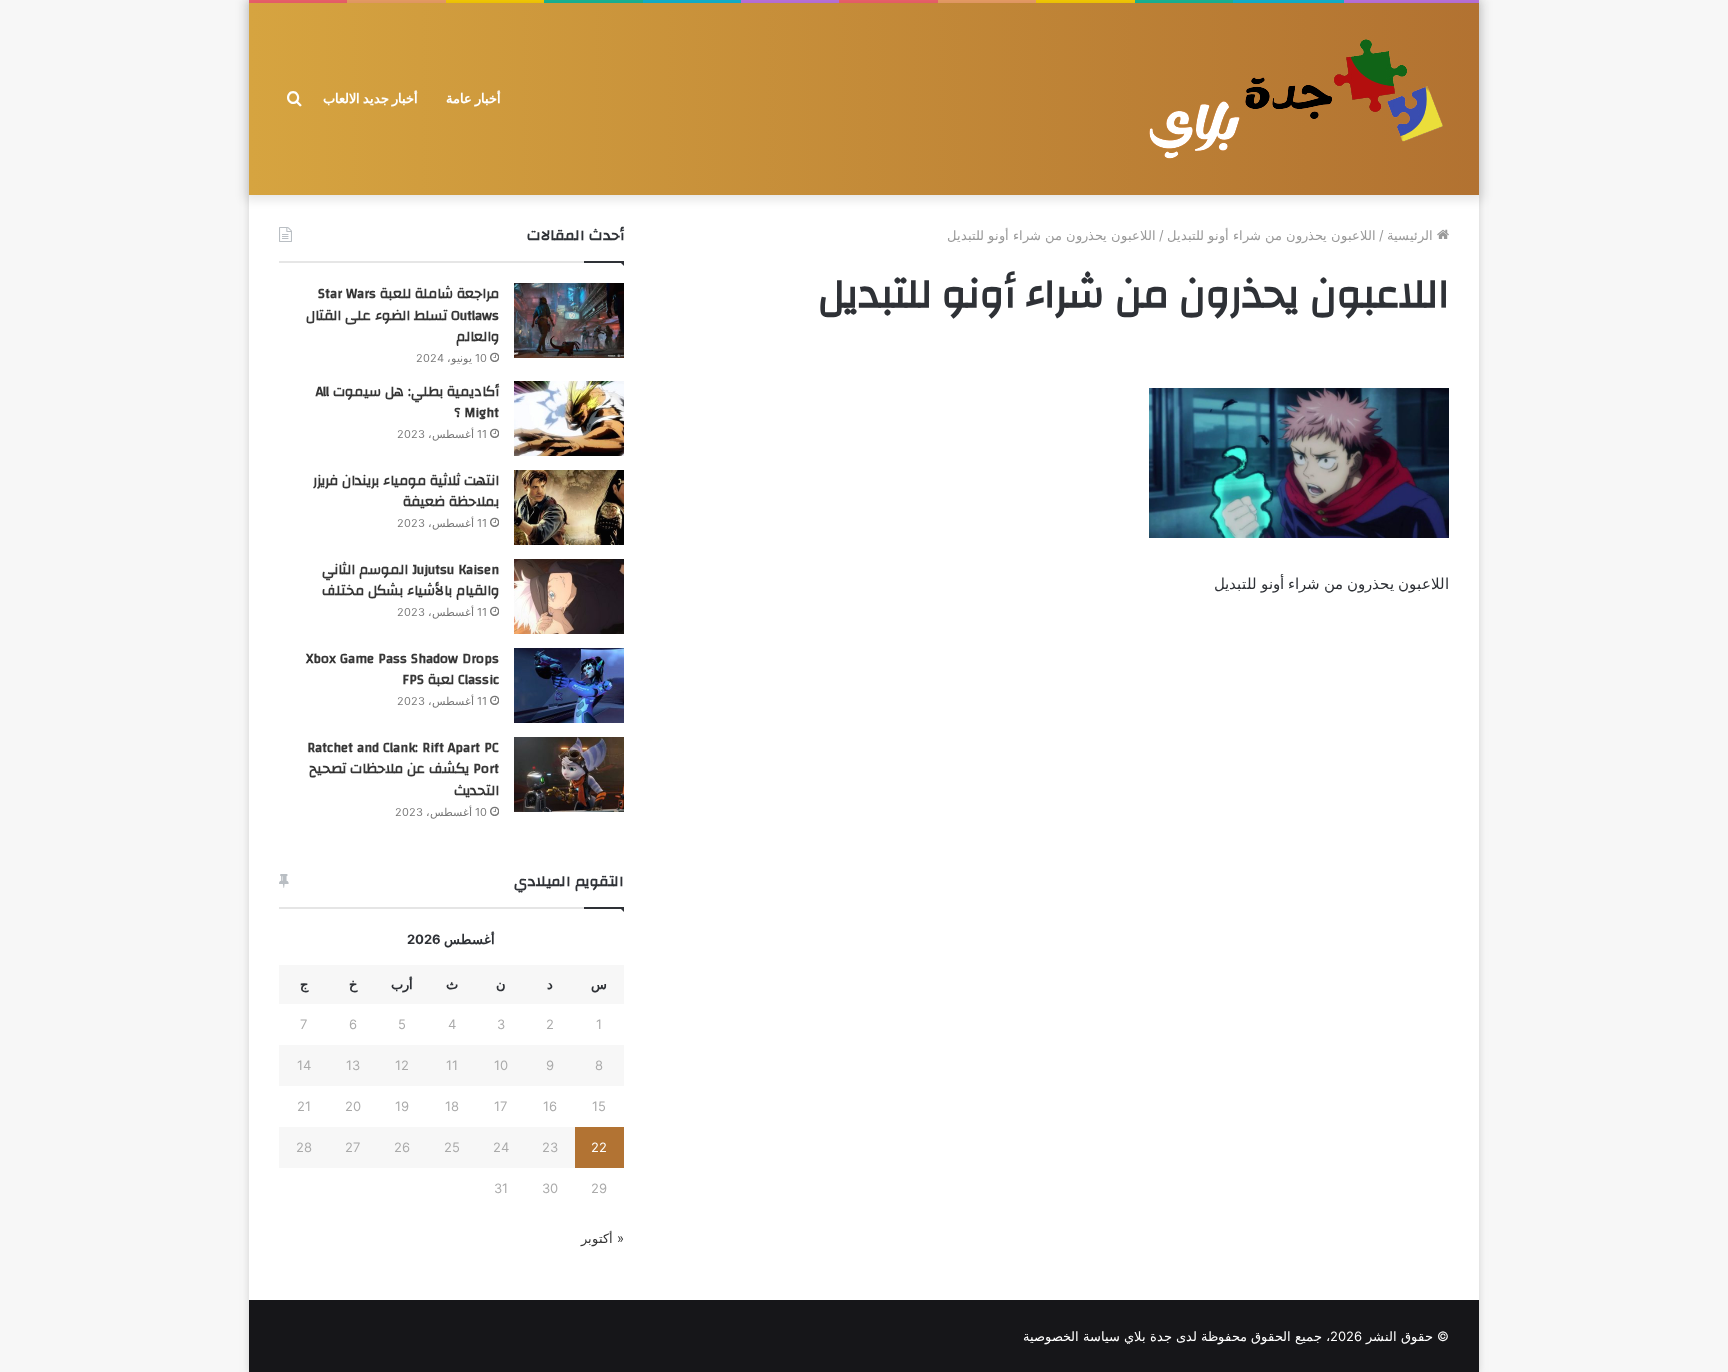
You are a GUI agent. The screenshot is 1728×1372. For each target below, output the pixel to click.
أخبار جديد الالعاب (370, 98)
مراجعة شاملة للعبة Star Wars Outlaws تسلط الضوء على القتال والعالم (402, 315)
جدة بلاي (1148, 1336)
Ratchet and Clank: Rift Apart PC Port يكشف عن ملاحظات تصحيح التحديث (403, 769)
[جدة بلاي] (1293, 99)
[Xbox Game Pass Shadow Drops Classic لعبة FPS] (569, 685)
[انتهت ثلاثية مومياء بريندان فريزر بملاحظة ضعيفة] (569, 507)
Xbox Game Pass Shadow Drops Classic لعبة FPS (402, 670)
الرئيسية (1412, 235)
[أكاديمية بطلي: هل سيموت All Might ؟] (569, 418)
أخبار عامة (473, 98)
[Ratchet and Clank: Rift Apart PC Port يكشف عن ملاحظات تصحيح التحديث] (569, 774)
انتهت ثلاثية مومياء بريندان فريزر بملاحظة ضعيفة (406, 492)
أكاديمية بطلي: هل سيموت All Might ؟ (407, 403)
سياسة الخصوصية (1071, 1336)
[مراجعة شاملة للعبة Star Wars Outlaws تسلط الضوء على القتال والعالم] (569, 320)
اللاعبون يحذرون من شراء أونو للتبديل (1271, 235)
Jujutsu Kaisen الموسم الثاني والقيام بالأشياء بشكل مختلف (410, 581)
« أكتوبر (602, 1238)
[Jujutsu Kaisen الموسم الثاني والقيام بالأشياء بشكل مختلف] (569, 596)
